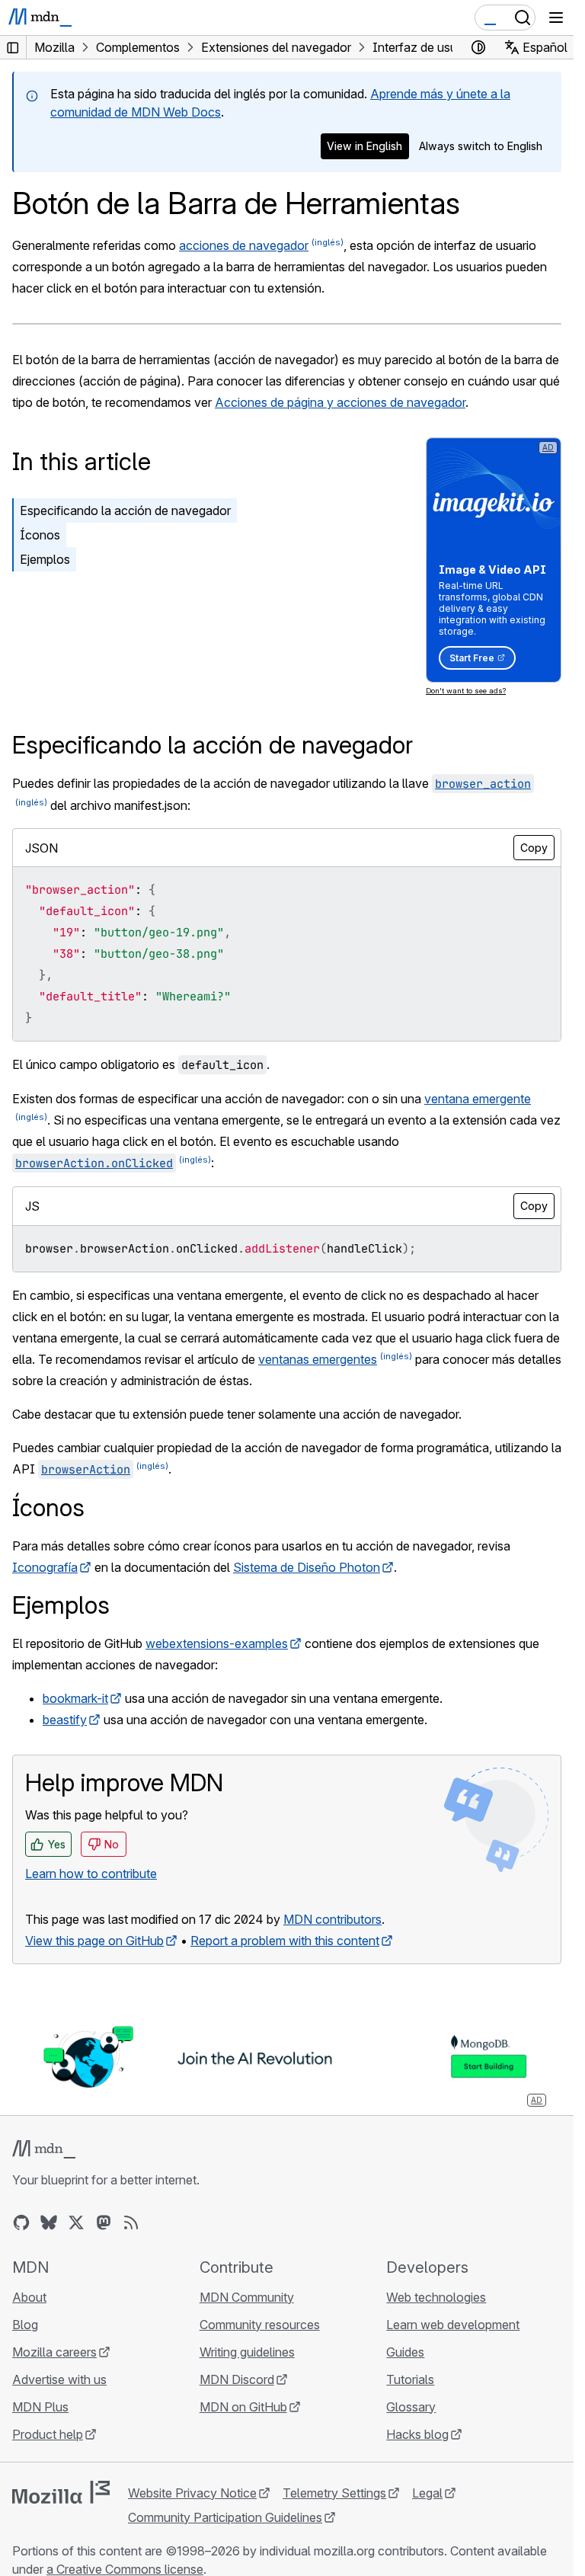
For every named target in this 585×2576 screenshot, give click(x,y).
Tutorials (410, 2379)
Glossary (411, 2407)
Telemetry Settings (334, 2493)
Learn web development (453, 2325)
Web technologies (436, 2297)
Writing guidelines (247, 2352)
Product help (48, 2434)
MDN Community (247, 2297)
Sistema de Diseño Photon (307, 1567)
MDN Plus (40, 2407)
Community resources (260, 2325)
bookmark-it (75, 1698)
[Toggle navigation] (556, 18)
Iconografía (45, 1567)
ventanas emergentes (318, 1359)
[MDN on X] (76, 2222)
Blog (25, 2325)
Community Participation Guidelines (225, 2517)
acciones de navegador (244, 245)
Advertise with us (59, 2379)
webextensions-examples (217, 1643)
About (29, 2297)
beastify (65, 1720)
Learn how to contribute (91, 1874)
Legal (427, 2493)
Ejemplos (45, 559)
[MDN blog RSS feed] (131, 2222)
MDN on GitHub (243, 2407)
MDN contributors (332, 1919)
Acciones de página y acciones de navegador (340, 402)
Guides (405, 2352)
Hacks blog (417, 2434)
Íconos (40, 535)
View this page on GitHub (94, 1941)
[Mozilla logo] (61, 2492)
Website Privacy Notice (192, 2493)
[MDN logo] (44, 2149)
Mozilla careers (54, 2352)
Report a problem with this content (285, 1941)
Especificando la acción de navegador (125, 510)
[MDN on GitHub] (21, 2222)
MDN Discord (237, 2379)
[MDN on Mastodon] (104, 2222)
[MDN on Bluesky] (49, 2222)
